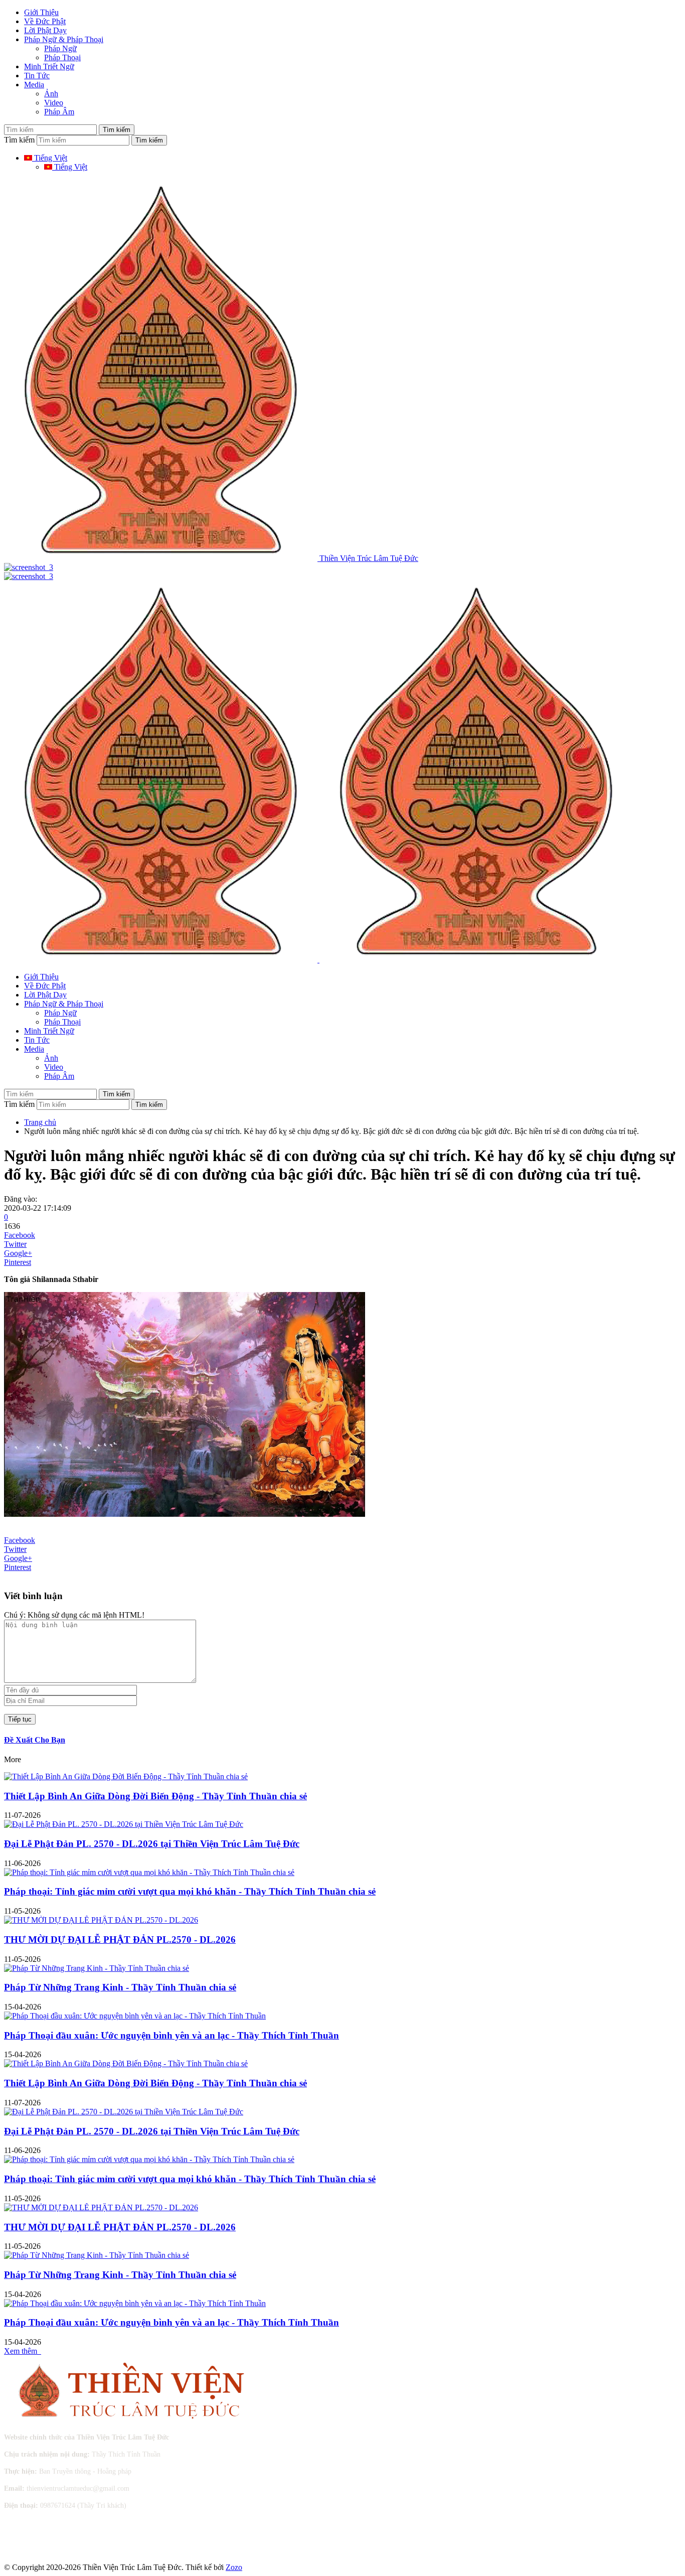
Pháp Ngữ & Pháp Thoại (64, 39)
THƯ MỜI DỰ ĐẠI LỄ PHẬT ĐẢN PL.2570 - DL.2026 (120, 1940)
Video (54, 103)
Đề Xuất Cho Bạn (35, 1740)
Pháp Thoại (62, 57)
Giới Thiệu (41, 12)
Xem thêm (23, 2351)
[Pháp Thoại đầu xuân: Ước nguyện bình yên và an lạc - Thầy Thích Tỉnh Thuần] (135, 2016)
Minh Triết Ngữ (49, 66)
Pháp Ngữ (60, 48)
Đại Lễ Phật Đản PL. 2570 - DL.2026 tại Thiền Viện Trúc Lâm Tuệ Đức (152, 1844)
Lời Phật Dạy (45, 30)
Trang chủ (40, 1122)
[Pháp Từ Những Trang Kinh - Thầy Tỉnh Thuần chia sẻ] (97, 1968)
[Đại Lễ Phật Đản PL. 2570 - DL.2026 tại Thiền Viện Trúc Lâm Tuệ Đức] (124, 1824)
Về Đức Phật (45, 21)
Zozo (234, 2567)
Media (34, 85)
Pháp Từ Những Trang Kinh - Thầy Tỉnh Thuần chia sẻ (120, 1987)
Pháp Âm (59, 112)
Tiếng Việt (50, 158)
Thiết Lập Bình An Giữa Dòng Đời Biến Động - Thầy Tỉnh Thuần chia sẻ (155, 1796)
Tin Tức (37, 76)
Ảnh (51, 94)
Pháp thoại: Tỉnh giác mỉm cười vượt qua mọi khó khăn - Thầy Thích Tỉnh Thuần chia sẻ (190, 1891)
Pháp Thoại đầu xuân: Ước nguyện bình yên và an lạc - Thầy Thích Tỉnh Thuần (172, 2035)
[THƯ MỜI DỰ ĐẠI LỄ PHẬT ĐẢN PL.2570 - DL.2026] (101, 1920)
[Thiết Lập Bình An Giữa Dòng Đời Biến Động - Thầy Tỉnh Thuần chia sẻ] (126, 1776)
